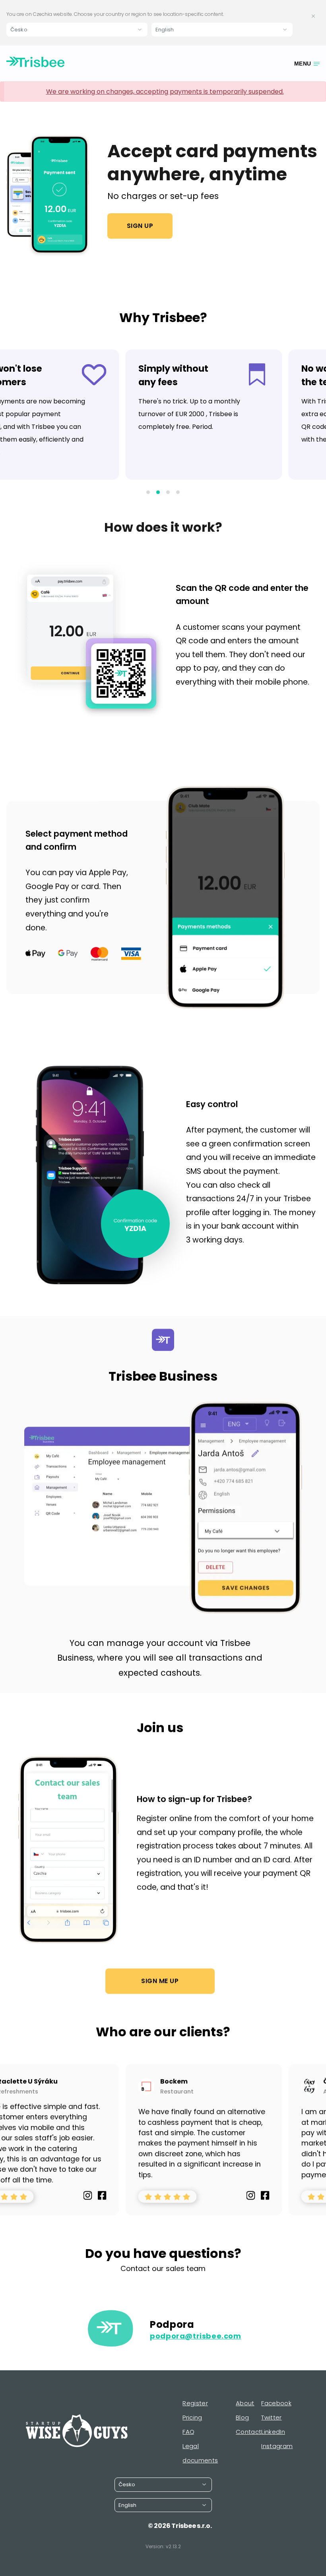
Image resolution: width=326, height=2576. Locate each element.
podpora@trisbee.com (195, 2336)
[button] (148, 492)
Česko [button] (19, 30)
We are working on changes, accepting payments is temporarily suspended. (165, 92)
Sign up (140, 226)
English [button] (165, 30)
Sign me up (160, 1981)
